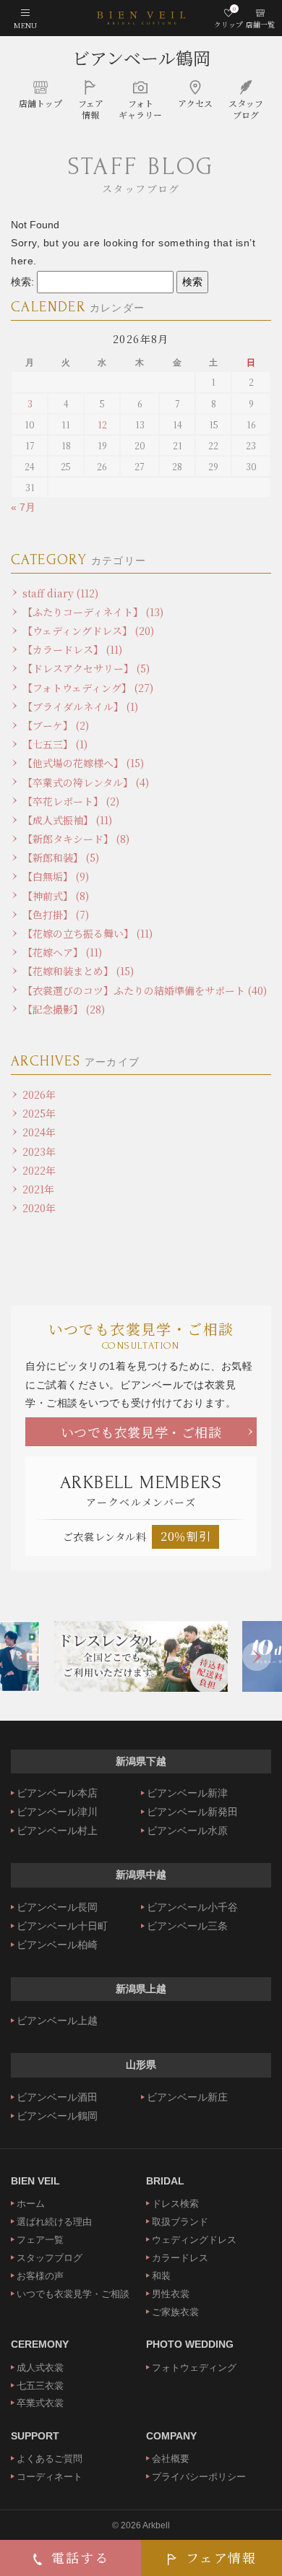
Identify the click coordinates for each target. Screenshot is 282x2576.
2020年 (39, 1208)
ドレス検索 (175, 2204)
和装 (161, 2276)
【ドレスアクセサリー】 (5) (86, 668)
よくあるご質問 (50, 2459)
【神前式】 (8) (56, 896)
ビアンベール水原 (187, 1831)
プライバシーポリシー (199, 2477)
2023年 (39, 1151)
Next (257, 1656)
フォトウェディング (194, 2368)
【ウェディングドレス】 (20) (88, 631)
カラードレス (180, 2258)
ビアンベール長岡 (57, 1907)
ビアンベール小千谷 (192, 1907)
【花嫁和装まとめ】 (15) (78, 971)
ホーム (31, 2204)
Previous (25, 1656)
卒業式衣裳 (40, 2403)
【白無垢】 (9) (56, 876)
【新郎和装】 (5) (61, 857)
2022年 (39, 1170)
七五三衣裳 (40, 2386)
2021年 (38, 1189)
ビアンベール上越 (57, 2020)
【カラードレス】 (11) (72, 649)
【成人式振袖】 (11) (67, 820)
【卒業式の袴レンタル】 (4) (86, 782)
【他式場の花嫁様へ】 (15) (83, 763)
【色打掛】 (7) (56, 915)
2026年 (39, 1094)
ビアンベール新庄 (187, 2097)
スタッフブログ (50, 2258)
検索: (22, 282)
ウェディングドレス (194, 2240)
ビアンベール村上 (57, 1831)
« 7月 (23, 507)
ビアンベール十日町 (62, 1926)
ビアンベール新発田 (192, 1812)
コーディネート (50, 2477)
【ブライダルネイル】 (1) (80, 706)
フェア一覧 (40, 2240)
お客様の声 (40, 2276)
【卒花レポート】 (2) (71, 801)
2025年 (39, 1113)
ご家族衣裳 (175, 2312)
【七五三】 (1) (55, 744)
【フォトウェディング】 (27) (88, 688)
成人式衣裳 (40, 2368)
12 (102, 424)
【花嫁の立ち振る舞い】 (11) (87, 933)
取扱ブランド (180, 2222)
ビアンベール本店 (57, 1793)
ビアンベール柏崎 (57, 1945)
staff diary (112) (60, 593)
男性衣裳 (171, 2294)
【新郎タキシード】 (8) (76, 839)
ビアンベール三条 (187, 1926)
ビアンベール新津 (187, 1793)
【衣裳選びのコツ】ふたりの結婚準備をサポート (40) (145, 990)
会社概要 (171, 2459)
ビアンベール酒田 (57, 2097)
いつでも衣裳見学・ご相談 (141, 1432)
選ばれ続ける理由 (54, 2222)
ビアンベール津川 (57, 1812)
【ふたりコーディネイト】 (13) (93, 612)
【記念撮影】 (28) (64, 1009)
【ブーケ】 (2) (56, 725)
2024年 (39, 1132)
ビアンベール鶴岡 (141, 57)
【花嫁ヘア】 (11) (62, 952)
